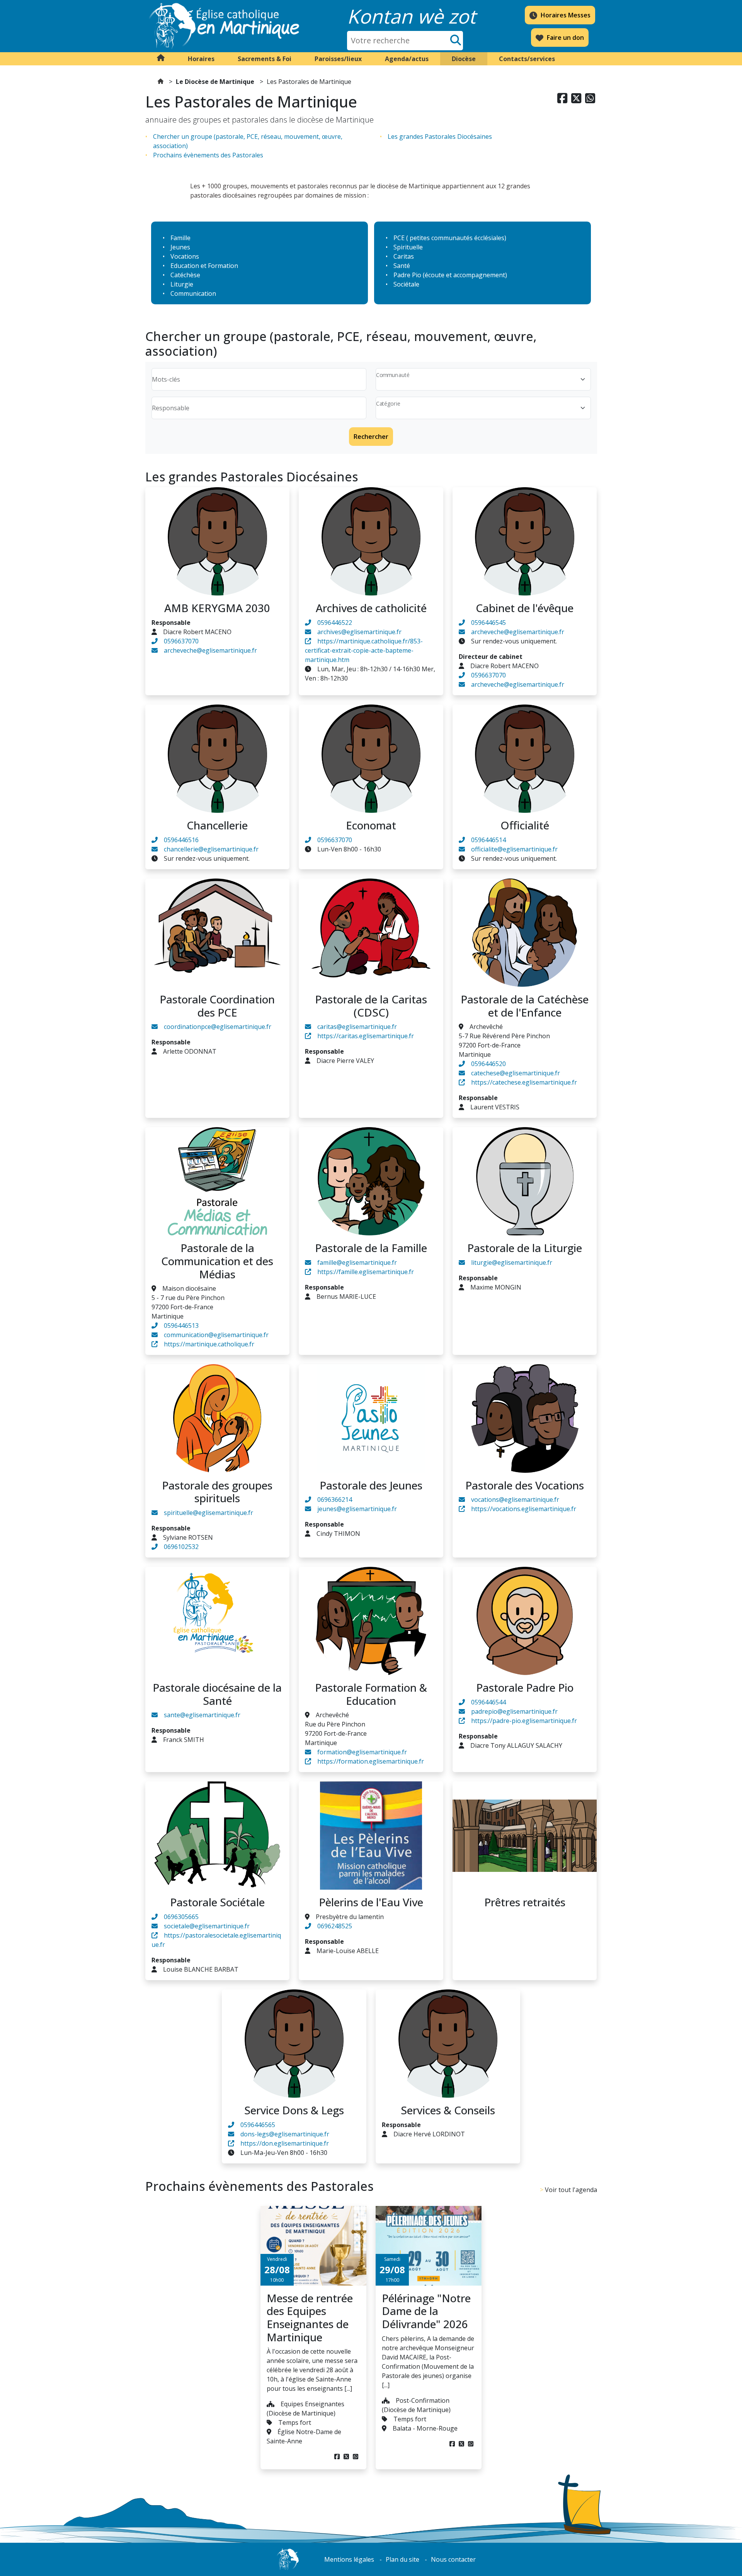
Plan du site (402, 2559)
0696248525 (335, 1926)
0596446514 (488, 840)
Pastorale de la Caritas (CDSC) (371, 1006)
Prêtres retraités (525, 1902)
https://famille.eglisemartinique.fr (366, 1272)
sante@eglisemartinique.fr (202, 1715)
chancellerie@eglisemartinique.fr (211, 849)
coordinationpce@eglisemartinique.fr (218, 1027)
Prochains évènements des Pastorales (208, 155)
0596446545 (488, 623)
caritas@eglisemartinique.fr (357, 1027)
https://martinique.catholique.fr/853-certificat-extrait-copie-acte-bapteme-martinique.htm (364, 650)
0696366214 (335, 1500)
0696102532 (181, 1547)
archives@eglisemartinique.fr (359, 632)
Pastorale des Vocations (525, 1485)
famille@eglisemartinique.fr (357, 1262)
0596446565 (258, 2125)
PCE (399, 238)
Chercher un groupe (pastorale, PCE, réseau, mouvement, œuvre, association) (248, 141)
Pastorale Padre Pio (525, 1687)
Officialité (525, 825)
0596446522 (335, 623)
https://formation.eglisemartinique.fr (371, 1761)
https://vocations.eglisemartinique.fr (524, 1509)
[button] (201, 59)
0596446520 (488, 1064)
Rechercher (371, 437)
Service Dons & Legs (294, 2110)
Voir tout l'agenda (571, 2190)
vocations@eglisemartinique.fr (515, 1500)
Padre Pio (407, 275)
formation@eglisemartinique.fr (362, 1752)
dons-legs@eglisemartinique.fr (285, 2134)
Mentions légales (349, 2559)
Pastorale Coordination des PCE (217, 1006)
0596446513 (181, 1326)
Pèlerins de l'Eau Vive (371, 1902)
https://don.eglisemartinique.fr (285, 2143)
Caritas (404, 256)
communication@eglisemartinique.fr (216, 1335)
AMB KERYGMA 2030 (217, 608)
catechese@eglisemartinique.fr (516, 1073)
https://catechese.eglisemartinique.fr (524, 1082)
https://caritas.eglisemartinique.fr (366, 1036)
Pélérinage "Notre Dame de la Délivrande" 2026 (426, 2311)
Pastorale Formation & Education (371, 1694)
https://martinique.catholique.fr (209, 1344)
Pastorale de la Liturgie (525, 1248)
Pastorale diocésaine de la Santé (217, 1694)
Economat (371, 825)
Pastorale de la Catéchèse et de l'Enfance (525, 1006)
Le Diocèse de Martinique (215, 82)
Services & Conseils (448, 2110)
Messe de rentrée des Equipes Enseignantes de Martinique (310, 2318)
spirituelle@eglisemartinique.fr (208, 1513)
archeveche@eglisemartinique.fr (210, 650)
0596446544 (488, 1702)
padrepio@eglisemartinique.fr (514, 1711)
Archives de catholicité (371, 608)
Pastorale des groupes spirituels (217, 1492)
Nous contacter (453, 2559)
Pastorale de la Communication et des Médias (217, 1261)
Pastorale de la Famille (371, 1248)
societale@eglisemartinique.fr (207, 1926)
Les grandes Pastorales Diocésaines (440, 136)
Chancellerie (217, 825)
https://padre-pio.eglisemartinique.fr (524, 1721)
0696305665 (181, 1917)
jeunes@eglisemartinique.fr (357, 1509)
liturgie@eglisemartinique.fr (512, 1262)
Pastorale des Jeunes (371, 1485)
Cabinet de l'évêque (525, 608)
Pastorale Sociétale (217, 1902)
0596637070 (181, 641)
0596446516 (181, 840)
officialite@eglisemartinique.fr (514, 849)
